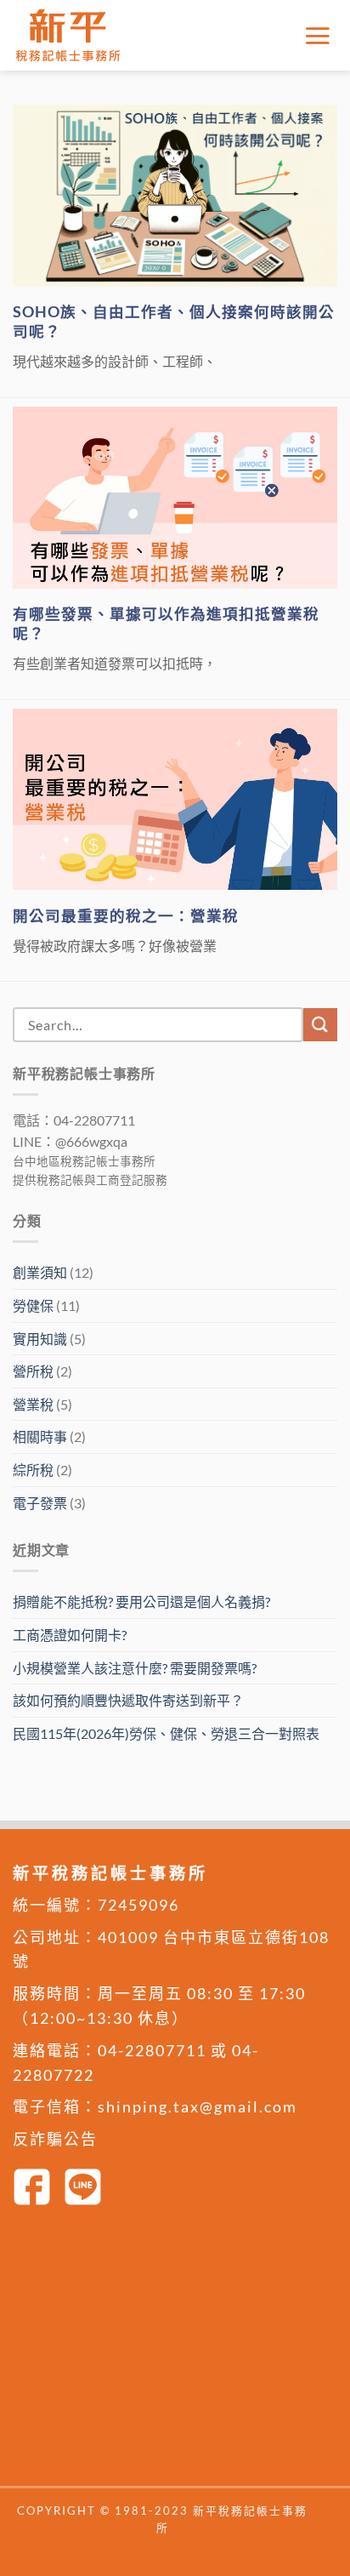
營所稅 (33, 1371)
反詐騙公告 (55, 2139)
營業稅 (33, 1404)
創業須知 (40, 1272)
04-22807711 (152, 2050)
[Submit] (320, 1025)
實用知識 (40, 1339)
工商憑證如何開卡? (70, 1635)
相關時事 (40, 1436)
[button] (320, 36)
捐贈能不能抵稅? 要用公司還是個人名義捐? (141, 1601)
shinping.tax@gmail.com (198, 2106)
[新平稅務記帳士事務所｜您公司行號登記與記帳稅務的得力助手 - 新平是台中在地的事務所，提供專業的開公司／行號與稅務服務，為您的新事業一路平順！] (72, 35)
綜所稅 (33, 1470)
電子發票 (40, 1503)
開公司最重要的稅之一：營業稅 (126, 916)
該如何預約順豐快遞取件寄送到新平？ (128, 1700)
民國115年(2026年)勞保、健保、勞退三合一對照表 (166, 1733)
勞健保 (33, 1305)
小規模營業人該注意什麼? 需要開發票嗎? (135, 1668)
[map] (175, 2351)
